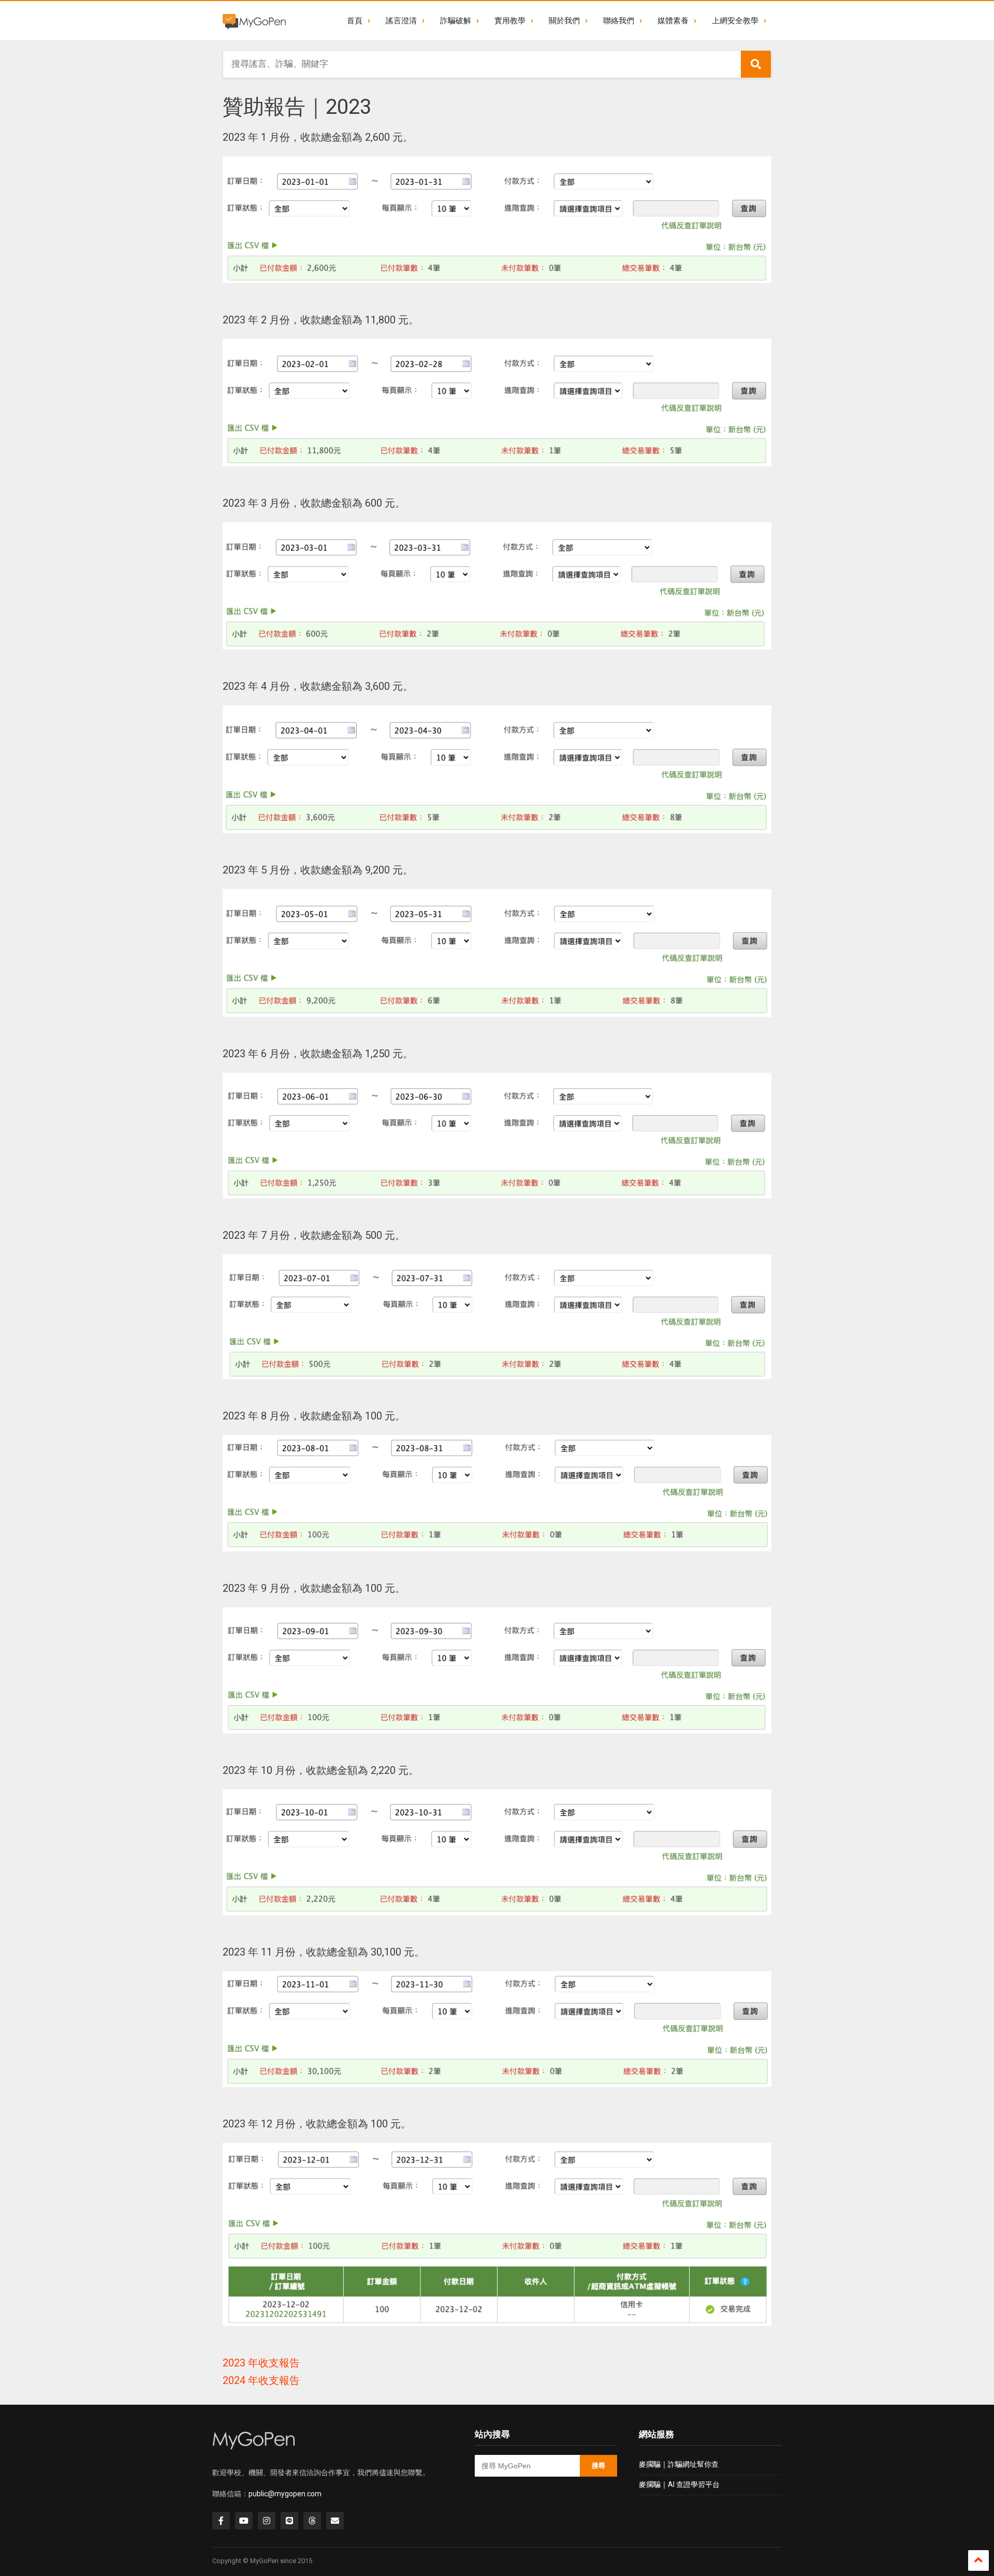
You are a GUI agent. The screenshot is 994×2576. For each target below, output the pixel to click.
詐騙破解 (456, 21)
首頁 (355, 21)
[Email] (335, 2521)
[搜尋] (756, 64)
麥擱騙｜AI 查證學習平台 (679, 2484)
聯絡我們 (619, 21)
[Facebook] (221, 2521)
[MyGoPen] (254, 21)
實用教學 (510, 21)
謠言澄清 (401, 21)
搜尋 (598, 2466)
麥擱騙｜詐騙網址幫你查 (679, 2464)
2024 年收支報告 (261, 2380)
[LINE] (289, 2521)
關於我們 (564, 21)
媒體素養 (673, 21)
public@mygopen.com (285, 2494)
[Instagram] (267, 2521)
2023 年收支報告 (261, 2363)
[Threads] (312, 2521)
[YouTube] (244, 2521)
